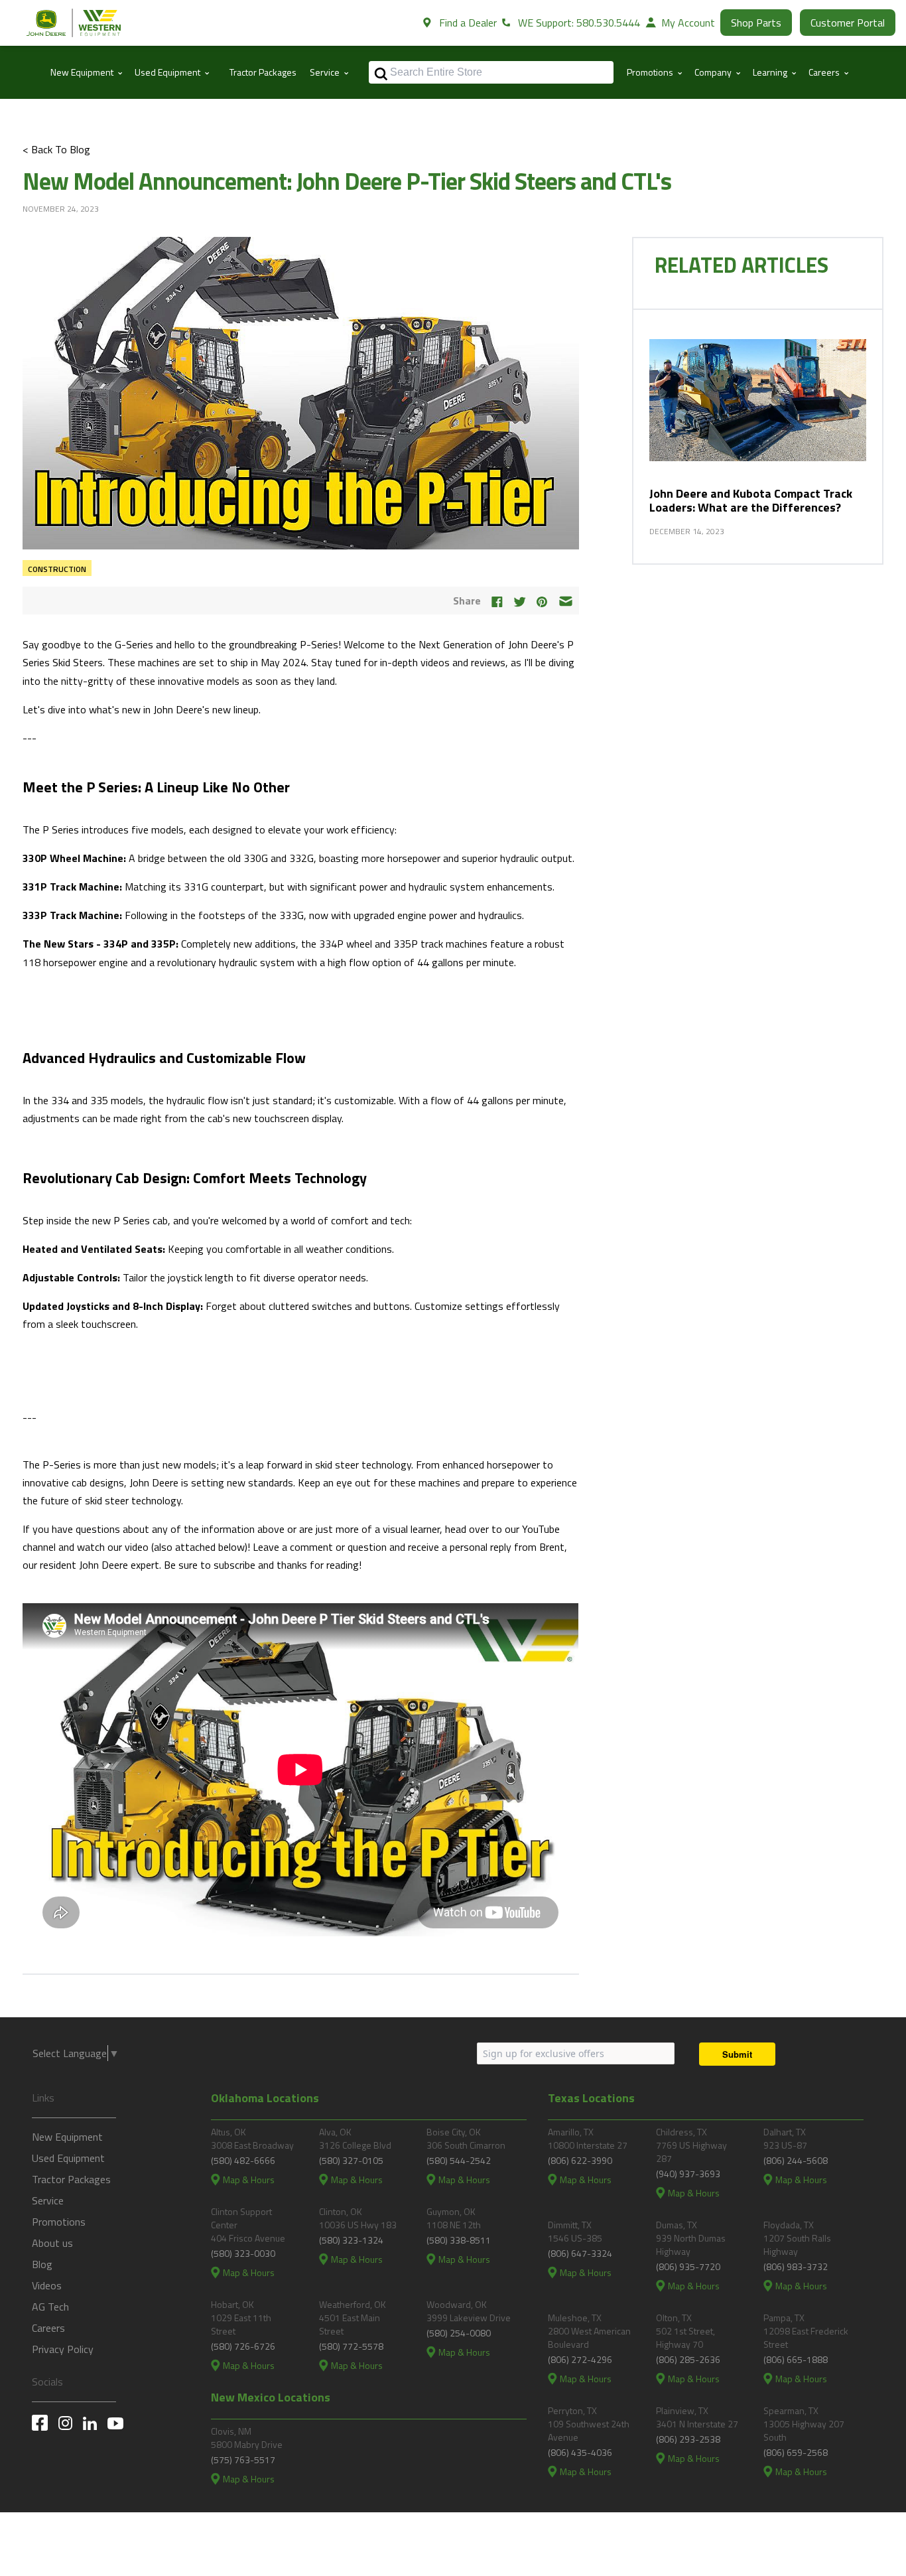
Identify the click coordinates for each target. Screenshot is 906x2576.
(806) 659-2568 (796, 2452)
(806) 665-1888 (796, 2359)
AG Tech (50, 2307)
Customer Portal (848, 23)
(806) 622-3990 (580, 2160)
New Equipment (67, 2137)
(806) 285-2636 (688, 2359)
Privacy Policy (63, 2349)
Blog (42, 2264)
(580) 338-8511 (459, 2240)
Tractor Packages (263, 72)
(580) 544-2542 (459, 2160)
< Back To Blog (56, 149)
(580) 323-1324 (351, 2240)
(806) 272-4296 (580, 2359)
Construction (57, 569)
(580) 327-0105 (351, 2160)
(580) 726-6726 (243, 2346)
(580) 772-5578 (351, 2346)
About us (52, 2243)
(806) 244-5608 (796, 2160)
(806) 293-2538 (688, 2439)
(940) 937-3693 (688, 2174)
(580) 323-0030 (243, 2253)
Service (48, 2200)
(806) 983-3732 (796, 2266)
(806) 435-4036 (580, 2452)
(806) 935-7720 (688, 2266)
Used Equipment (68, 2158)
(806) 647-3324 (580, 2253)
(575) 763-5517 (243, 2460)
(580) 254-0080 (459, 2333)
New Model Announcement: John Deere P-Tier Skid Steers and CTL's (347, 181)
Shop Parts (756, 23)
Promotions (59, 2222)
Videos (47, 2285)
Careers (48, 2328)
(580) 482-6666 (243, 2160)
